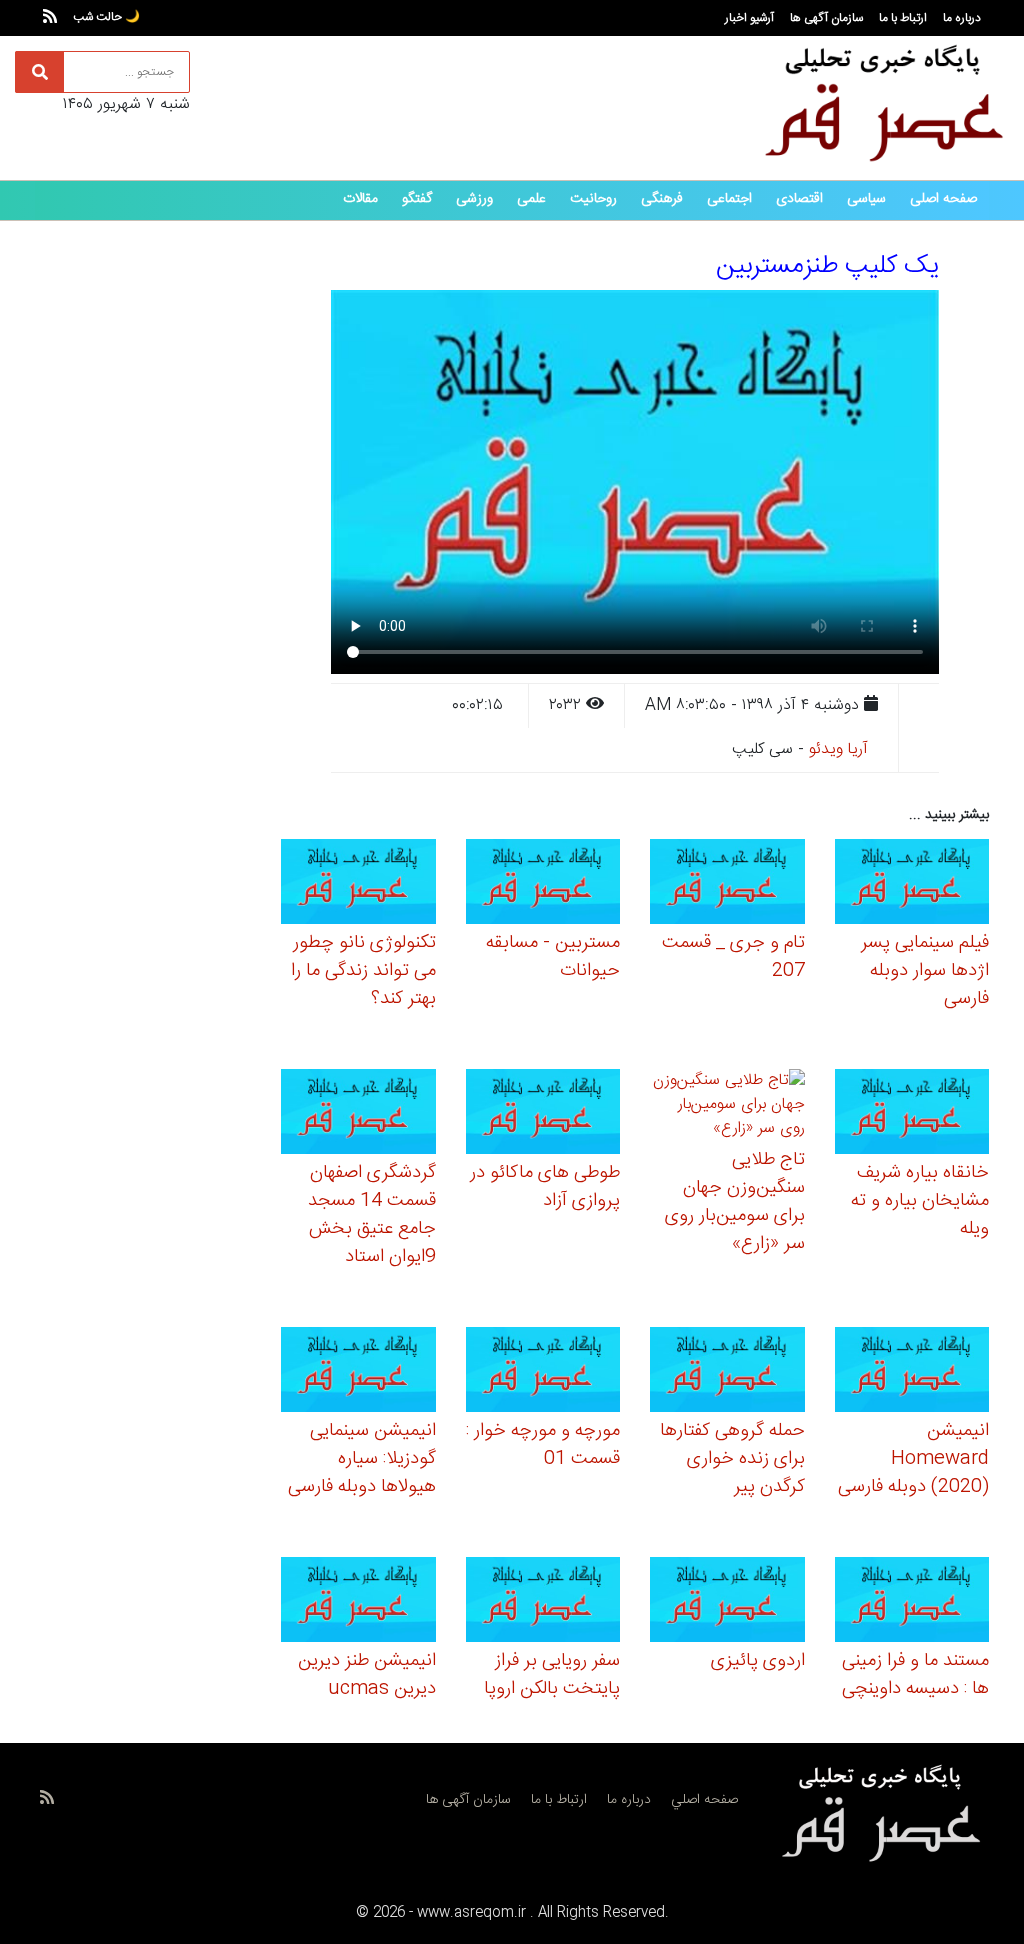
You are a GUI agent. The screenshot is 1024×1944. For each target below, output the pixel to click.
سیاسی (866, 199)
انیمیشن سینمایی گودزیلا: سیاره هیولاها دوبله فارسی (362, 1459)
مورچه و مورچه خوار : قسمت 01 (543, 1445)
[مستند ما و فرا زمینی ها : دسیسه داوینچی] (912, 1602)
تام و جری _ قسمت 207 (733, 957)
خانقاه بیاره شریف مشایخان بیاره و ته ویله (920, 1201)
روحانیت (593, 199)
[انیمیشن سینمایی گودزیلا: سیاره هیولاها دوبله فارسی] (358, 1372)
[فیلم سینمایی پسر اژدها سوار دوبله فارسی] (912, 884)
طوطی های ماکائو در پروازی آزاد (545, 1187)
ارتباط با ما (903, 18)
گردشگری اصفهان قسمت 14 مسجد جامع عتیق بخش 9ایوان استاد (372, 1215)
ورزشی (474, 199)
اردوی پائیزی (758, 1661)
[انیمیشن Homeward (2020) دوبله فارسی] (912, 1372)
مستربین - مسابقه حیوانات (553, 957)
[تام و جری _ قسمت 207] (727, 884)
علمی (531, 199)
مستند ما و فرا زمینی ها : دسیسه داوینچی (915, 1675)
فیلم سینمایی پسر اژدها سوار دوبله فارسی (925, 971)
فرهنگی (662, 199)
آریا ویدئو (838, 749)
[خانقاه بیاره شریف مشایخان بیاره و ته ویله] (912, 1114)
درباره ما (962, 18)
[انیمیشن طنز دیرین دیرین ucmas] (358, 1602)
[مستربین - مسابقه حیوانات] (543, 884)
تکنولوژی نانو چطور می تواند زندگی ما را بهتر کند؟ (363, 971)
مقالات (360, 199)
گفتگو (417, 199)
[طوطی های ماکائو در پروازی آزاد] (543, 1114)
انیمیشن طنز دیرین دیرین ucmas (367, 1675)
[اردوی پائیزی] (727, 1602)
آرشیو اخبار (749, 18)
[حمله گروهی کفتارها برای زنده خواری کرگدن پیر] (727, 1372)
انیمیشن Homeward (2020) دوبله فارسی (913, 1459)
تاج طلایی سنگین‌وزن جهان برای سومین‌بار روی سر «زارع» (735, 1202)
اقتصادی (799, 199)
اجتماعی (729, 199)
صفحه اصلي (704, 1800)
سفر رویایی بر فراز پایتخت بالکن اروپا (552, 1675)
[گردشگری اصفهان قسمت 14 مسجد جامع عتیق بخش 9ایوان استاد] (358, 1114)
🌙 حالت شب (106, 17)
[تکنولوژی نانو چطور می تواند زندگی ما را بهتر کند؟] (358, 884)
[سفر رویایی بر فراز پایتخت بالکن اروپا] (543, 1602)
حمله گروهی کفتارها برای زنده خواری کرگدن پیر (732, 1459)
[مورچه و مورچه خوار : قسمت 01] (543, 1372)
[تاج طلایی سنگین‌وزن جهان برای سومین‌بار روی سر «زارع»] (727, 1108)
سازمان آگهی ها (826, 18)
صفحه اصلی (943, 199)
